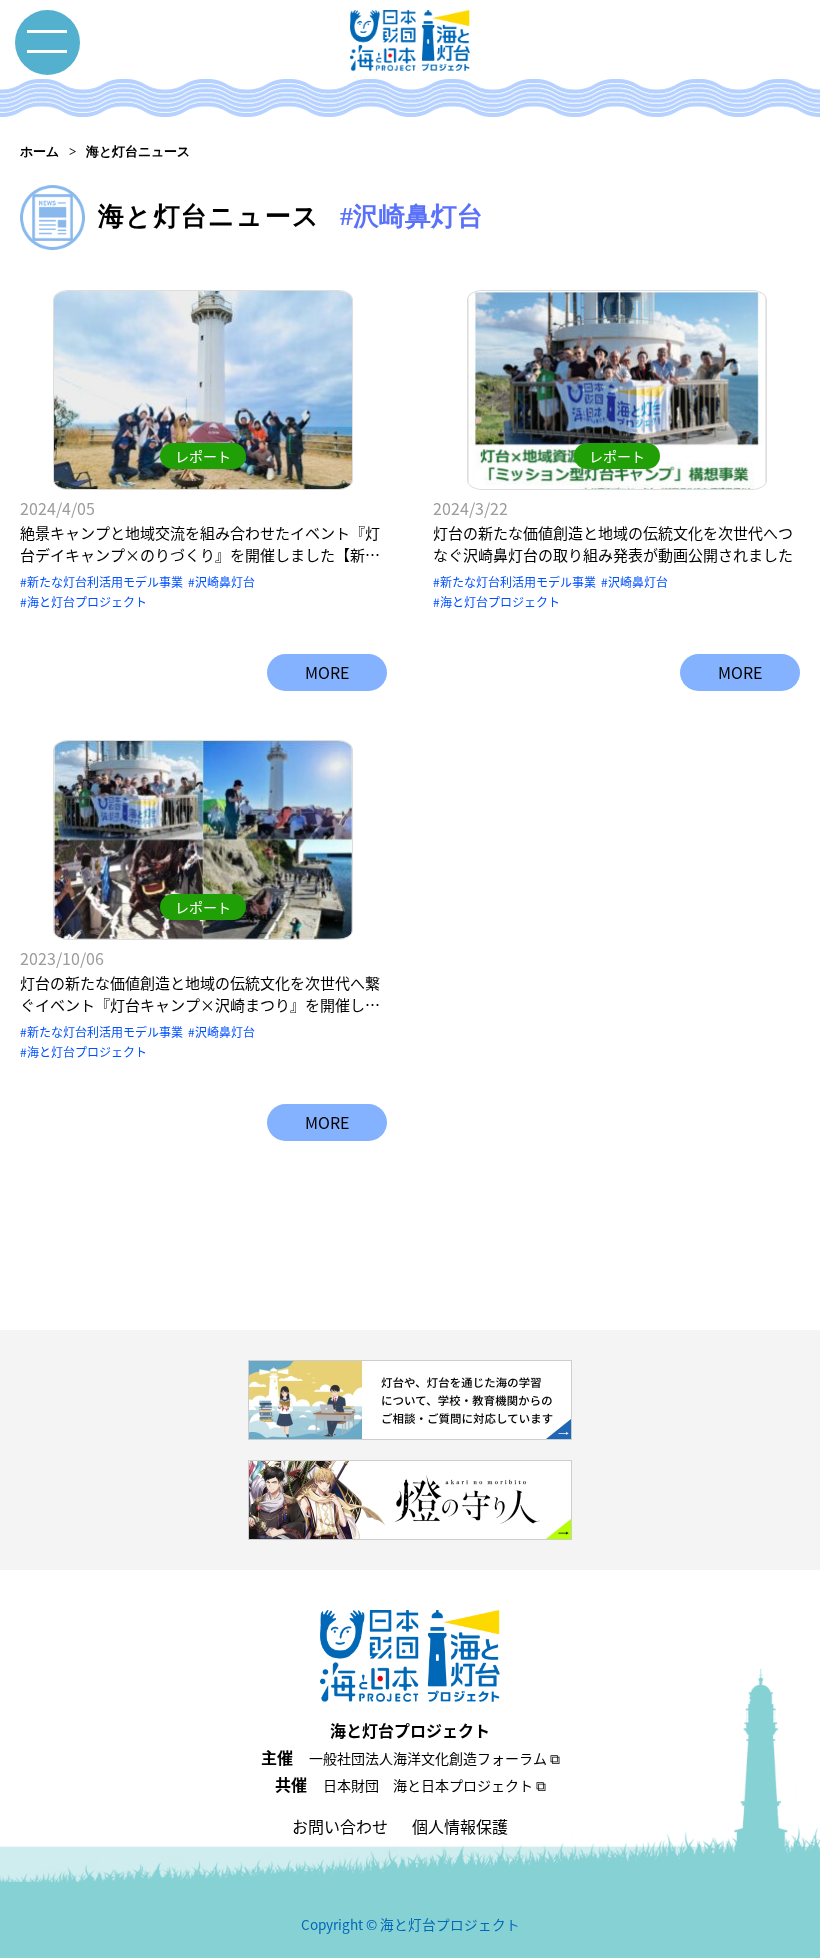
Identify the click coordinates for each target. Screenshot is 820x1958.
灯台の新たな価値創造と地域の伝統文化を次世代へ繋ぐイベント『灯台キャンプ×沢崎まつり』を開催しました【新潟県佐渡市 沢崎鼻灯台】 (200, 994)
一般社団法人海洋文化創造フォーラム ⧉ (434, 1758)
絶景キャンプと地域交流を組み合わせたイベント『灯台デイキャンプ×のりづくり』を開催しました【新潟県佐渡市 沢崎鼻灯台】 (200, 544)
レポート (203, 456)
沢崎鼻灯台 (225, 581)
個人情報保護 (460, 1826)
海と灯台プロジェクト (87, 601)
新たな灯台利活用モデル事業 (105, 581)
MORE (327, 672)
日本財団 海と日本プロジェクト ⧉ (434, 1785)
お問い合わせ (340, 1826)
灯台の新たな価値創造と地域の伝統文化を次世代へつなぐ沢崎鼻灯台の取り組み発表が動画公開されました (613, 544)
